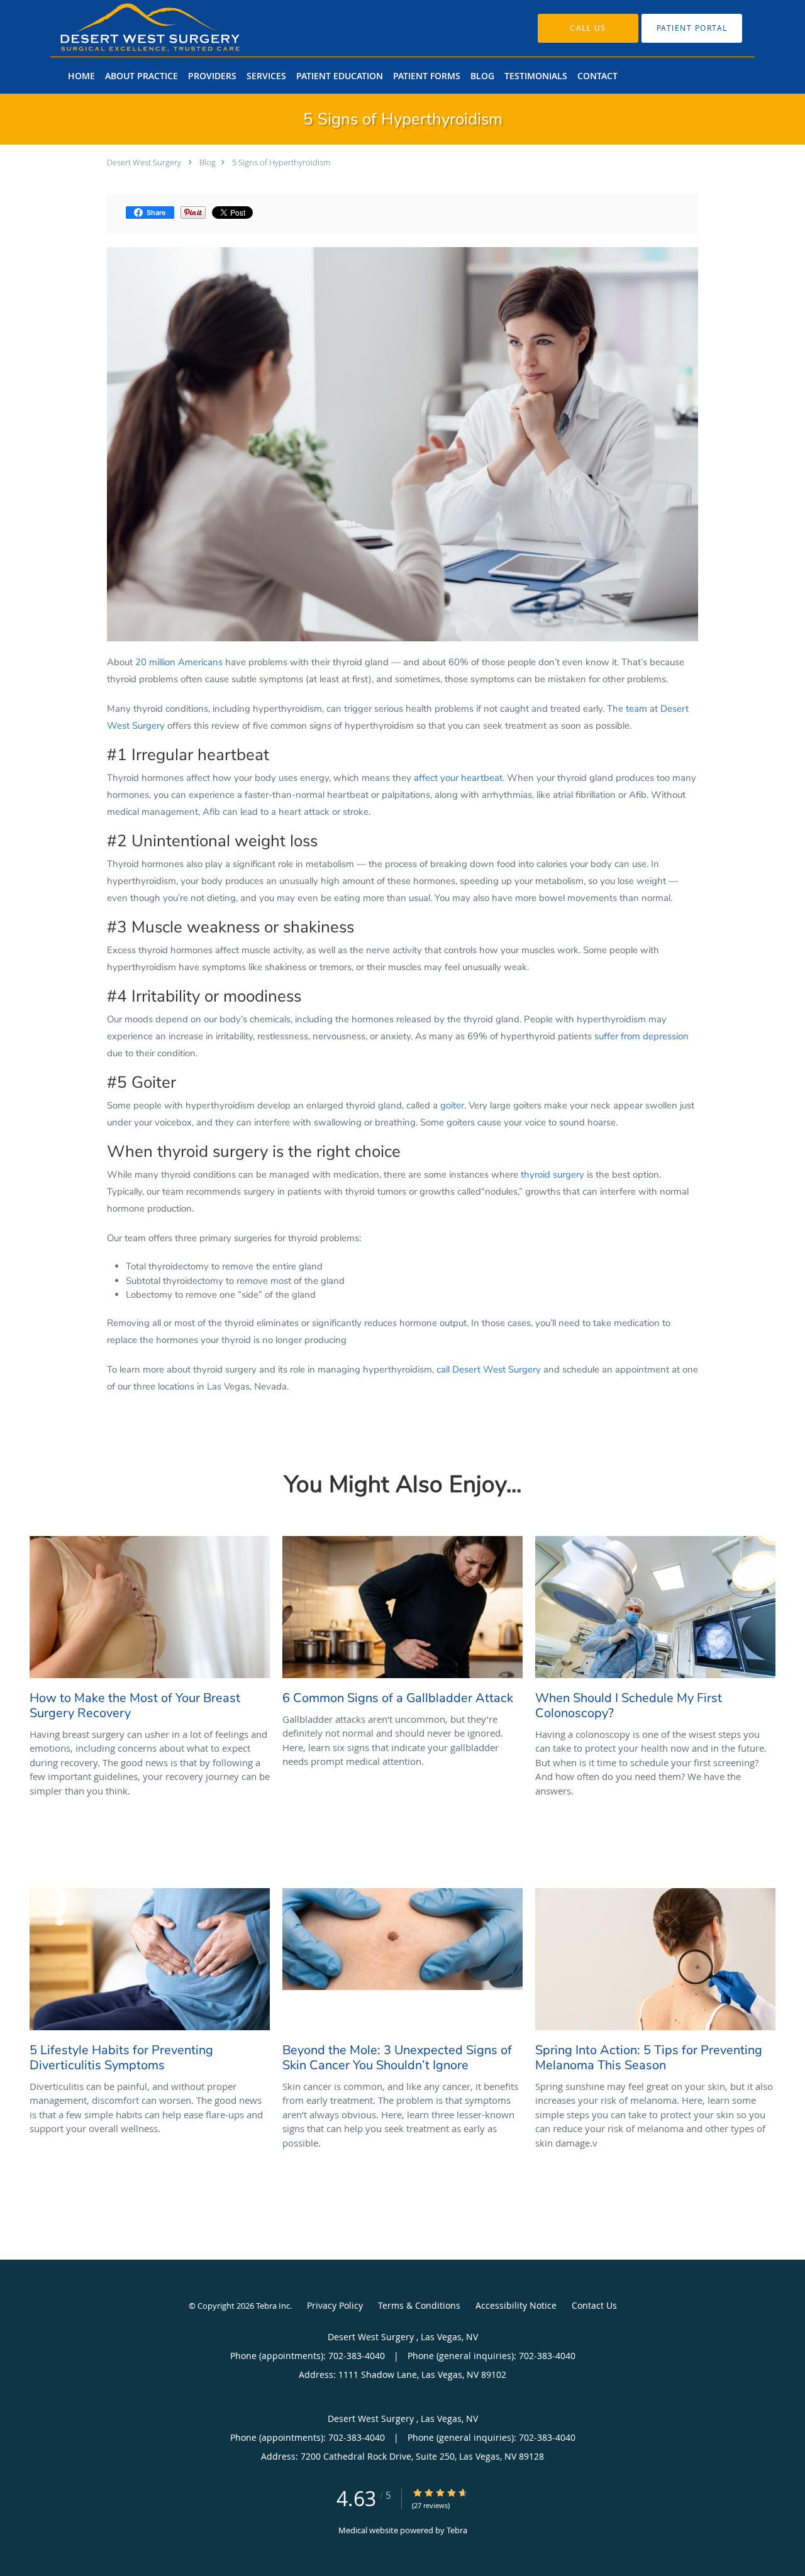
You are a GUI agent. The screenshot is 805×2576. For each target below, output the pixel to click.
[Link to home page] (131, 28)
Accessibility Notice (516, 2305)
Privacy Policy (335, 2305)
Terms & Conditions (419, 2305)
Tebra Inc (273, 2306)
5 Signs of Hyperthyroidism (281, 162)
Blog (208, 162)
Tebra (457, 2530)
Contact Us (594, 2305)
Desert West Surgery (145, 162)
